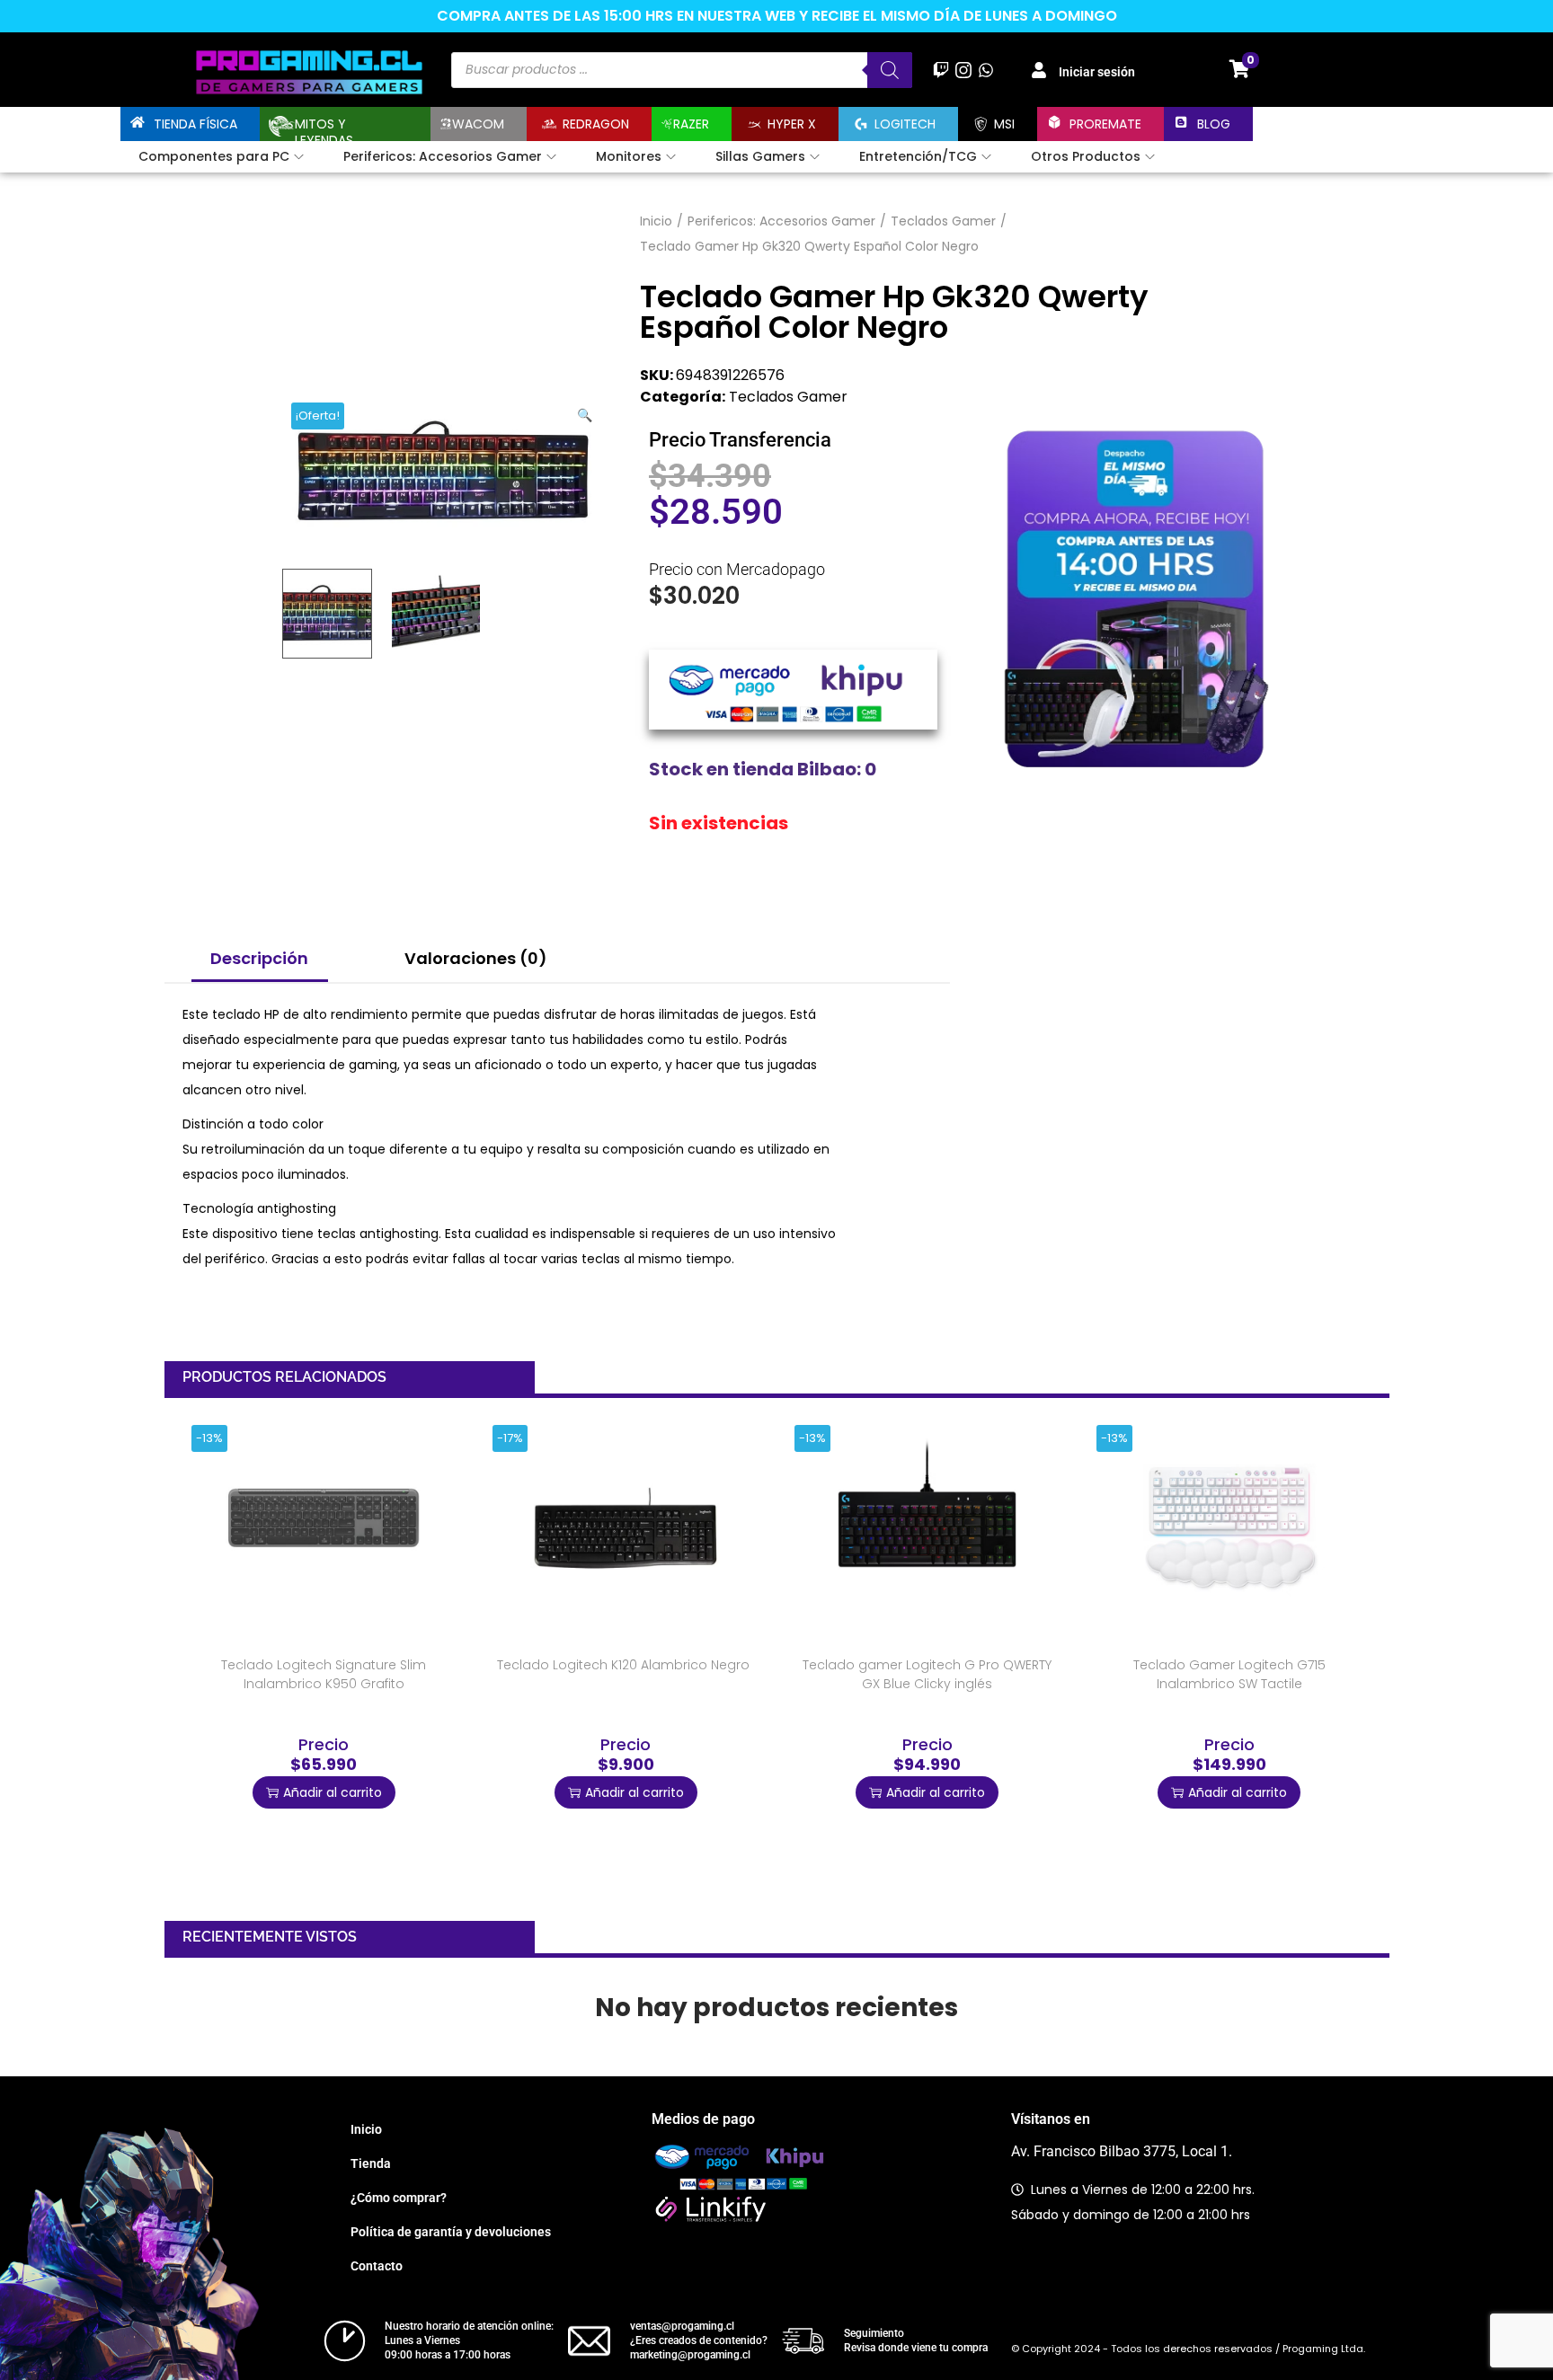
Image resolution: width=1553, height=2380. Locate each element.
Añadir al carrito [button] (333, 1792)
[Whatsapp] (986, 70)
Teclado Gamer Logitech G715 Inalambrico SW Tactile (1229, 1674)
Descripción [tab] (259, 958)
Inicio (656, 221)
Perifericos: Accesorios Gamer (781, 221)
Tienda (371, 2163)
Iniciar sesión (1097, 72)
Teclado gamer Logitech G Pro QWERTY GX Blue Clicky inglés (927, 1674)
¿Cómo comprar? (399, 2198)
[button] (586, 411)
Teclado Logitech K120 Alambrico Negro (623, 1665)
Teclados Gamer (943, 221)
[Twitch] (941, 70)
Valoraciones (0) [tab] (476, 958)
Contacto (377, 2266)
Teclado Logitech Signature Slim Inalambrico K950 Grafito (324, 1674)
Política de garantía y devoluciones (451, 2232)
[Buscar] (890, 70)
